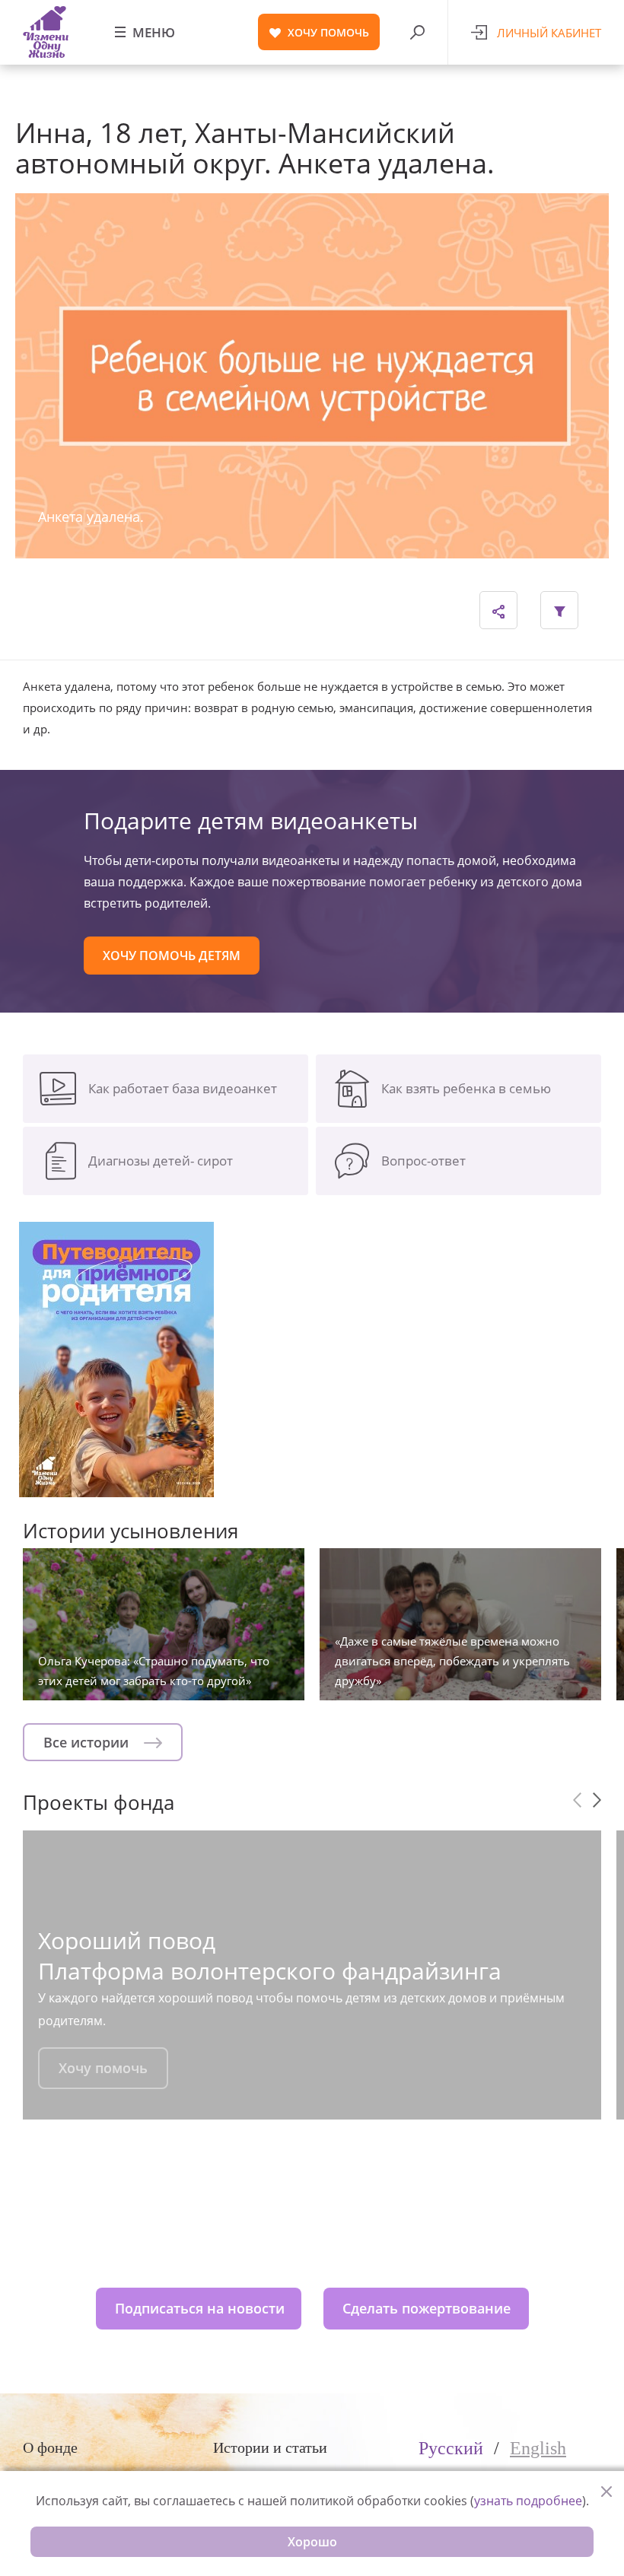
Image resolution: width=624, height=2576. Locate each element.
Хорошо (312, 2542)
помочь (328, 32)
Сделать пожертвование (427, 2308)
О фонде (50, 2447)
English (538, 2448)
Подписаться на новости (200, 2308)
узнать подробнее (528, 2501)
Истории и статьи (270, 2447)
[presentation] (577, 1800)
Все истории (88, 1742)
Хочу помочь (103, 2068)
